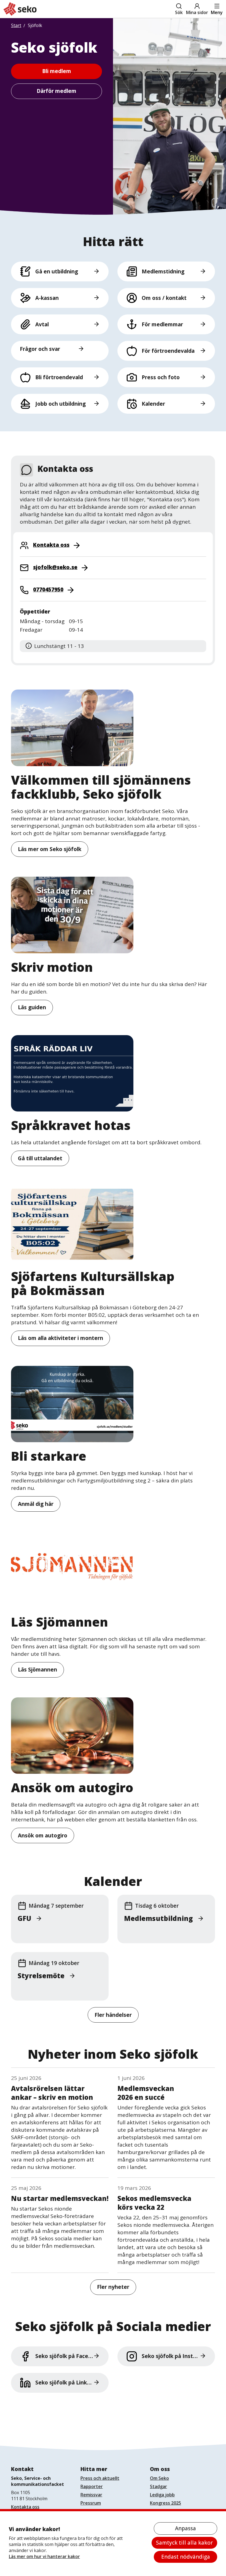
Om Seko (159, 2478)
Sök (179, 12)
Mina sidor (197, 12)
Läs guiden (32, 1007)
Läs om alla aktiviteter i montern (60, 1338)
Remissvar (91, 2495)
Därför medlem (57, 91)
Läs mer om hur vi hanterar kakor (44, 2556)
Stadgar (158, 2486)
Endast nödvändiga (186, 2557)
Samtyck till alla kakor (184, 2543)
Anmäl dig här (36, 1504)
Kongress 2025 (166, 2503)
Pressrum (91, 2503)
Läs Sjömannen (37, 1670)
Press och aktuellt (100, 2478)
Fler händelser (113, 2015)
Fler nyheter (113, 2287)
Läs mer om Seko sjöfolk (50, 849)
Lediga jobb (162, 2495)
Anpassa (185, 2528)
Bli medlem (57, 71)
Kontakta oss (25, 2507)
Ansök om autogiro (43, 1835)
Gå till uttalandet (40, 1158)
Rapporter (92, 2486)
